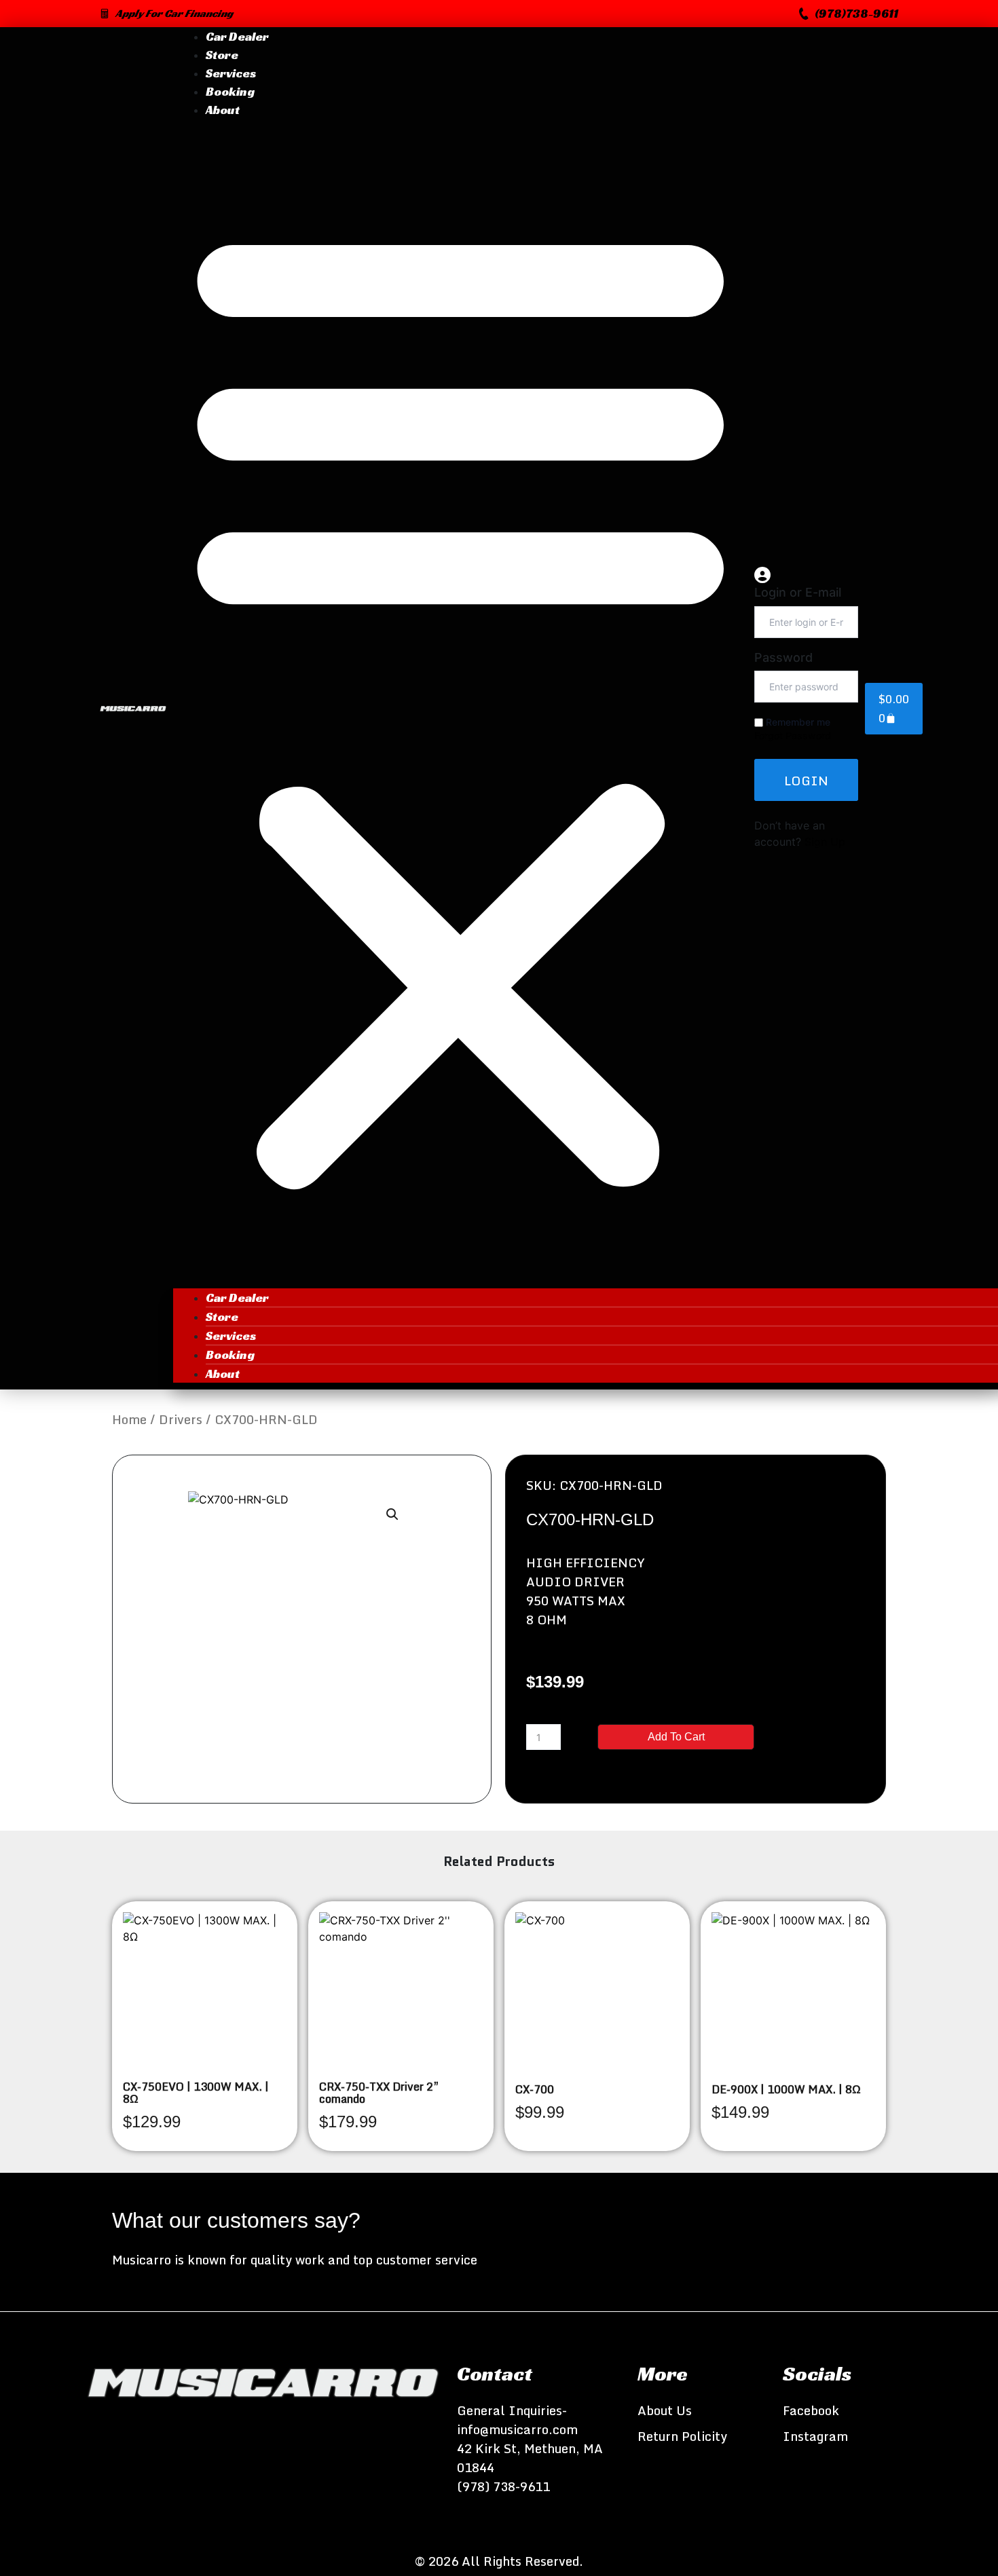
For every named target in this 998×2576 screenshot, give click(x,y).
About (223, 110)
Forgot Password (793, 735)
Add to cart (676, 1737)
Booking (230, 91)
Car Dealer (237, 36)
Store (222, 55)
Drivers (181, 1419)
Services (231, 73)
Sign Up (825, 842)
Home (129, 1419)
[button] (849, 14)
